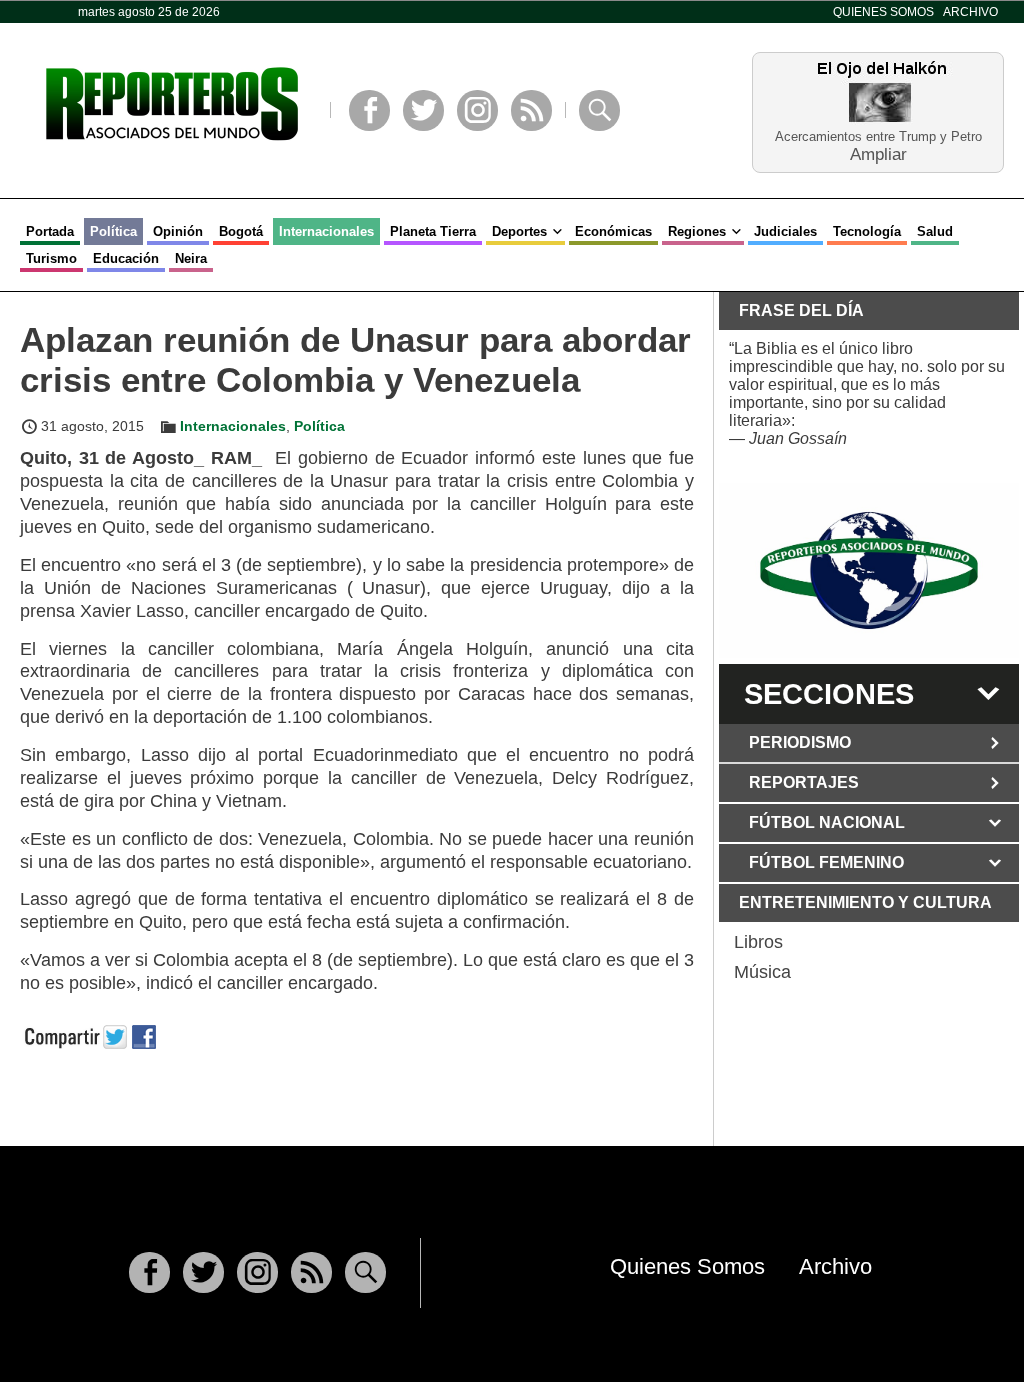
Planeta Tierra (433, 231)
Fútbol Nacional (827, 822)
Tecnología (867, 231)
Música (762, 972)
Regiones (697, 231)
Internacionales (326, 231)
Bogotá (241, 231)
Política (113, 231)
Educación (126, 258)
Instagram (477, 110)
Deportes (519, 231)
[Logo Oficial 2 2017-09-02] (869, 570)
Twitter (423, 110)
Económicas (613, 231)
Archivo (970, 12)
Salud (935, 231)
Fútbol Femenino (826, 862)
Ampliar (878, 153)
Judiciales (785, 231)
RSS (531, 110)
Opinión (178, 231)
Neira (191, 258)
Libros (758, 942)
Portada (50, 231)
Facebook (369, 110)
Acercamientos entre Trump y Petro (878, 136)
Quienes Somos (883, 12)
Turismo (51, 258)
